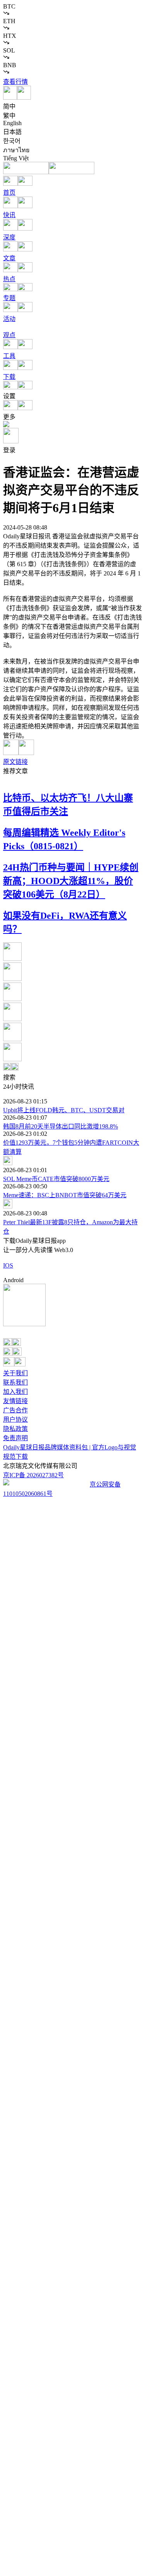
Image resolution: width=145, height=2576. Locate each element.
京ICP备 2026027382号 (33, 1475)
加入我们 (15, 1392)
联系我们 (15, 1382)
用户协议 (15, 1420)
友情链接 (15, 1401)
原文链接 (15, 762)
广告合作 (15, 1410)
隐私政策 (15, 1429)
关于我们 (15, 1373)
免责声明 (15, 1438)
